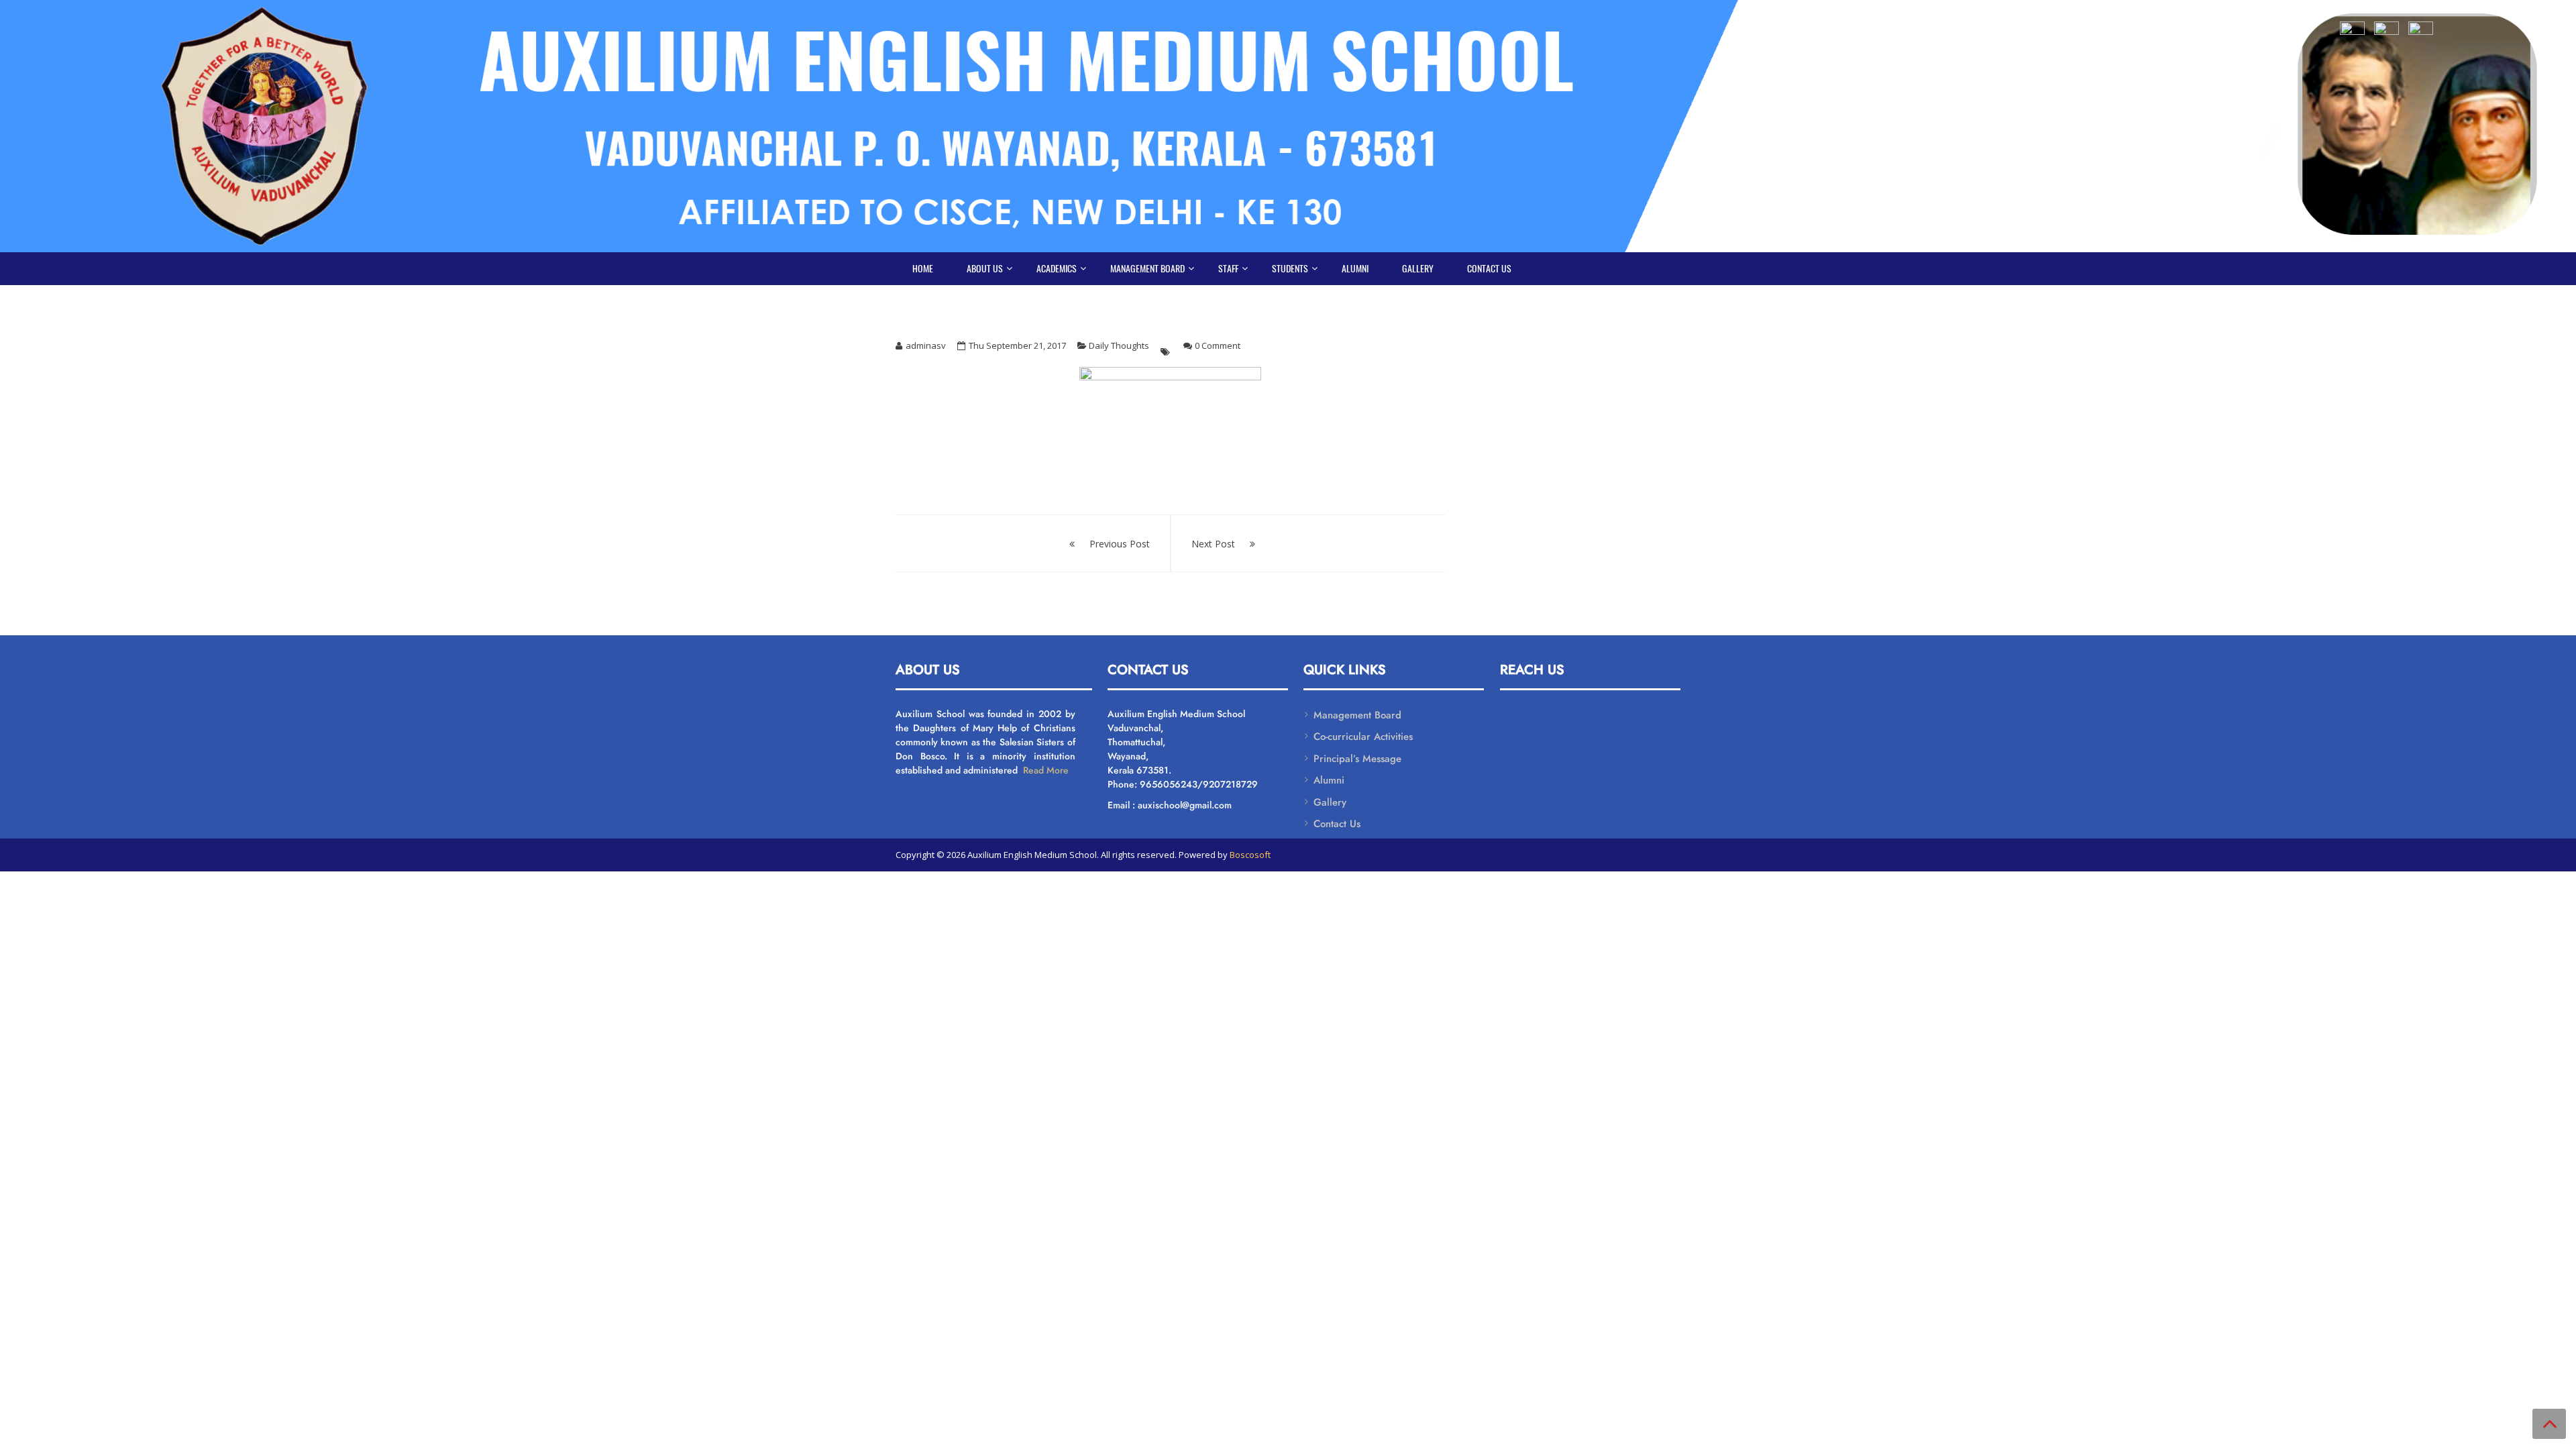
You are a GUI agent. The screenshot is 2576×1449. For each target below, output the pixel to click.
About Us (985, 269)
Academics (1057, 269)
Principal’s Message (1357, 759)
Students (1290, 269)
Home (923, 269)
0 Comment (1218, 345)
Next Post (1213, 544)
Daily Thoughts (1119, 345)
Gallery (1418, 269)
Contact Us (1489, 269)
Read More (1044, 770)
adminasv (926, 345)
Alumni (1355, 269)
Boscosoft (1250, 855)
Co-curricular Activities (1363, 737)
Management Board (1147, 269)
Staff (1228, 269)
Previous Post (1120, 544)
